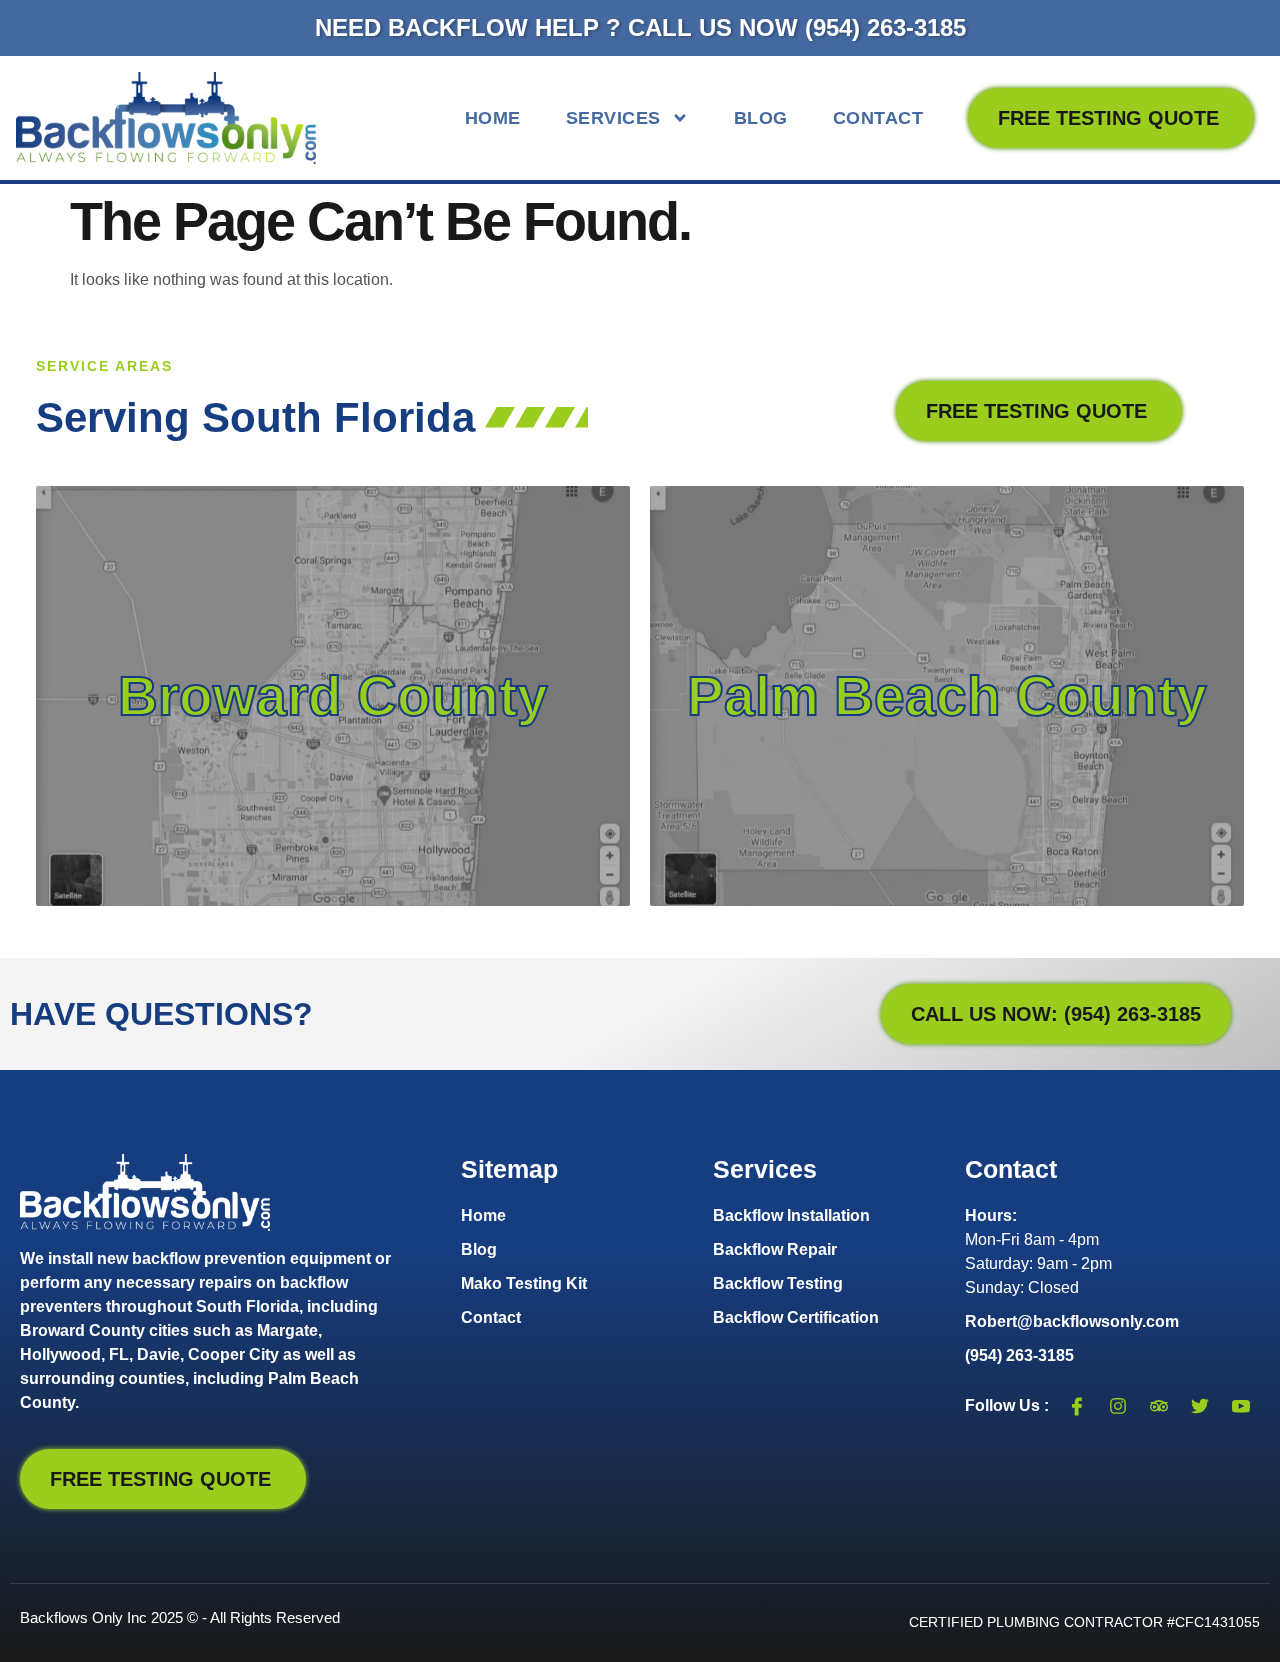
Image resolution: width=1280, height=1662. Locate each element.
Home (493, 118)
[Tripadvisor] (1159, 1406)
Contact (878, 118)
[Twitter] (1200, 1406)
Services (613, 118)
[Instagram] (1118, 1406)
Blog (761, 118)
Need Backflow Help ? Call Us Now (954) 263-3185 (640, 27)
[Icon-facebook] (1077, 1406)
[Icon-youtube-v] (1241, 1406)
